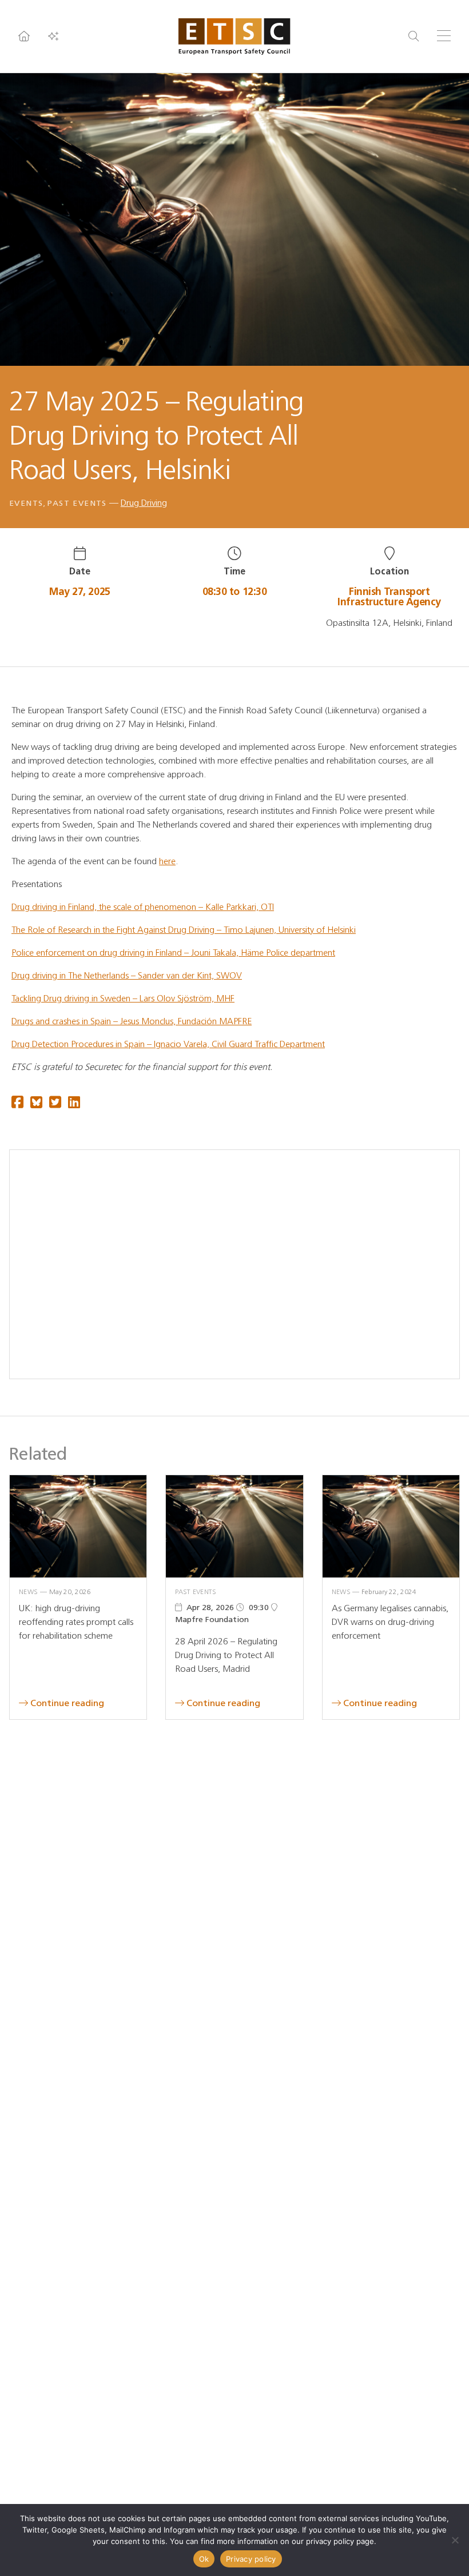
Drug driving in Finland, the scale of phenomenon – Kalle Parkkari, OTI (143, 907)
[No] (455, 2540)
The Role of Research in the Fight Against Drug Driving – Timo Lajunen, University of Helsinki (184, 930)
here (167, 861)
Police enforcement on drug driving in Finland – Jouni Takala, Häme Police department (173, 952)
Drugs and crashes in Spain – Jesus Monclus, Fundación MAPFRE (132, 1021)
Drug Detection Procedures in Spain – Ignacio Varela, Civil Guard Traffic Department (168, 1044)
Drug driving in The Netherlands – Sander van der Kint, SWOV (127, 975)
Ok (204, 2559)
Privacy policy (251, 2559)
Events (26, 503)
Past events (77, 503)
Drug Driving (144, 503)
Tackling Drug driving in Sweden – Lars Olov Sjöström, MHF (123, 998)
